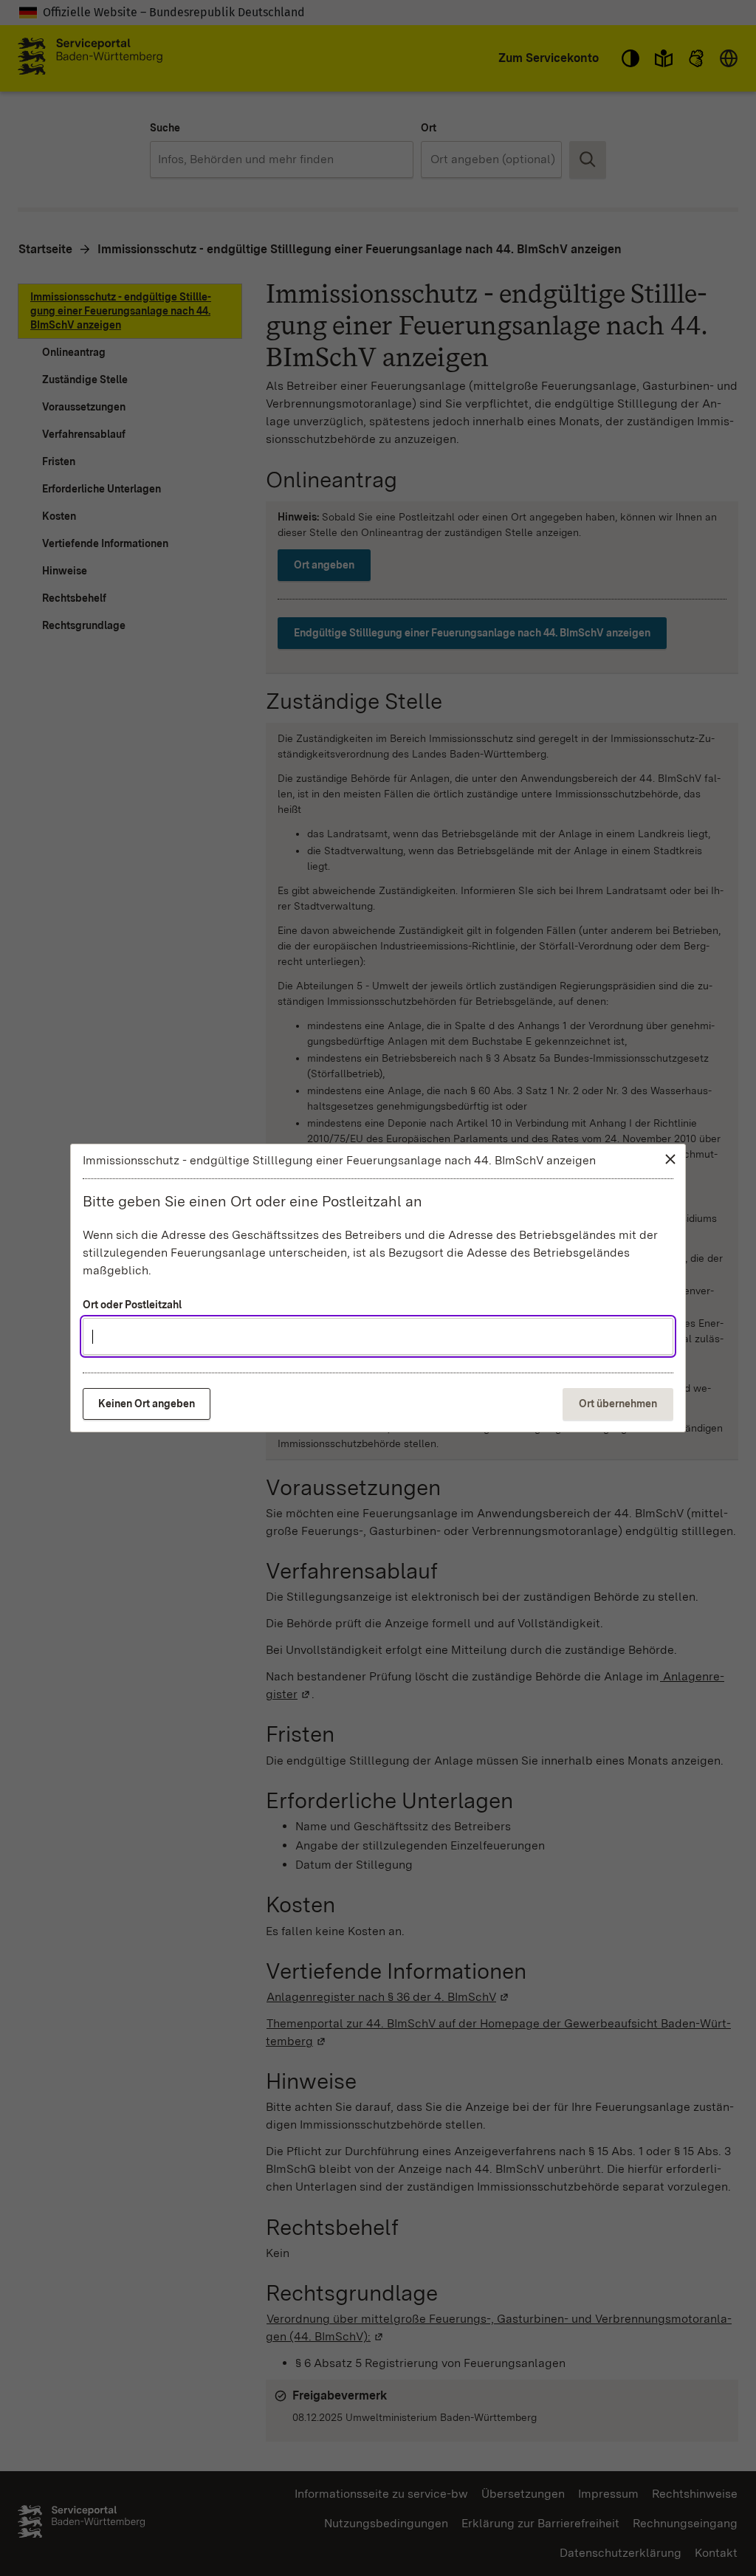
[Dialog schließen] (670, 1159)
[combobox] (378, 1336)
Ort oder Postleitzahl (132, 1305)
